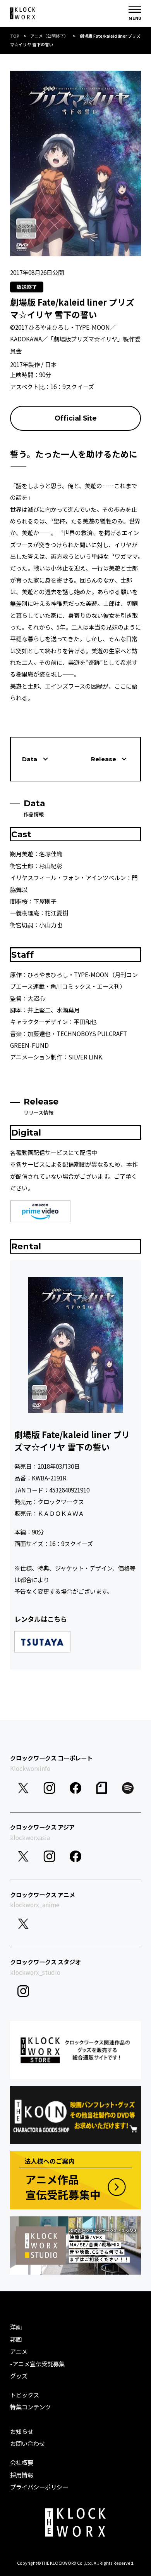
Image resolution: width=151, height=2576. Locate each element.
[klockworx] (23, 13)
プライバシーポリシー (39, 2487)
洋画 (16, 2327)
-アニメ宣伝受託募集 (37, 2364)
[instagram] (50, 1788)
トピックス (25, 2395)
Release (104, 759)
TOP (15, 36)
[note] (102, 1788)
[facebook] (75, 1788)
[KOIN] (75, 2115)
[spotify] (128, 1788)
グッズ (19, 2376)
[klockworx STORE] (75, 2050)
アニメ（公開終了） (49, 36)
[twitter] (23, 1788)
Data (30, 759)
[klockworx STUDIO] (75, 2246)
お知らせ (22, 2431)
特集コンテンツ (30, 2407)
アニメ (19, 2351)
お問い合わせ (27, 2443)
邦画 (16, 2339)
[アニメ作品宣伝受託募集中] (75, 2180)
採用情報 (22, 2475)
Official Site (76, 418)
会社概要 (22, 2462)
